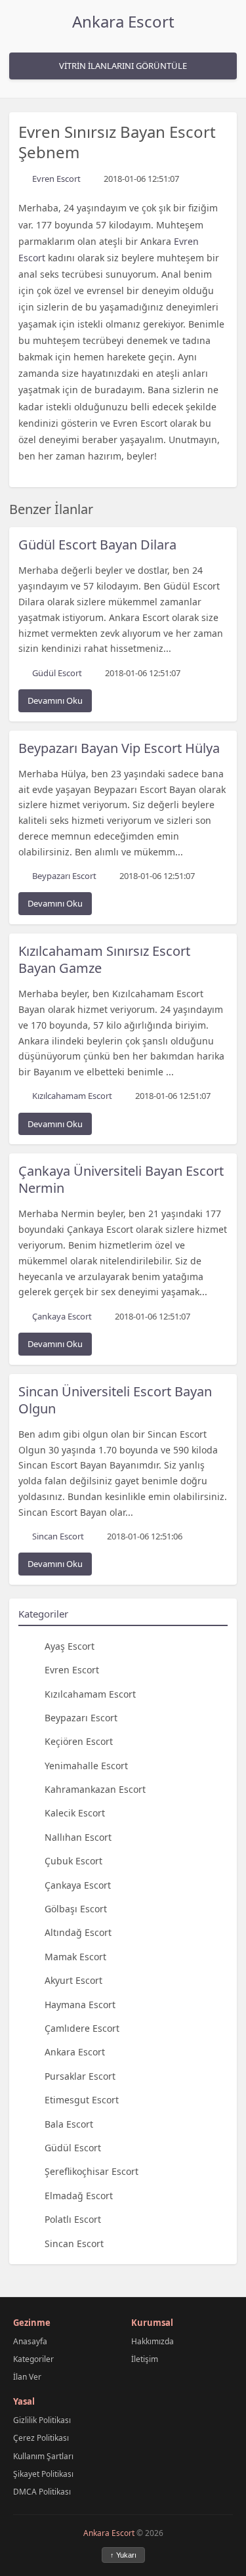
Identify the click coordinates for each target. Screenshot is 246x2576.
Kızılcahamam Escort (90, 1694)
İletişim (145, 2359)
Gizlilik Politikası (42, 2420)
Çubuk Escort (73, 1861)
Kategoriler (33, 2359)
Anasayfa (30, 2341)
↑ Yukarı (123, 2555)
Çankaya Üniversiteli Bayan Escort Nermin (121, 1179)
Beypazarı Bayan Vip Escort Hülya (119, 748)
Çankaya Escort (78, 1885)
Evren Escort (72, 1670)
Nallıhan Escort (78, 1837)
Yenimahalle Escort (86, 1766)
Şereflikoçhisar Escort (92, 2171)
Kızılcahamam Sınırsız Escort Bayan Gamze (104, 959)
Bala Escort (69, 2124)
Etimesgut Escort (82, 2100)
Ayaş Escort (70, 1646)
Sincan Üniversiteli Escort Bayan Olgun (115, 1400)
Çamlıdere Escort (82, 2028)
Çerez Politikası (41, 2438)
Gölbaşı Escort (76, 1909)
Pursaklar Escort (80, 2076)
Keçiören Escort (79, 1741)
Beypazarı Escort (81, 1718)
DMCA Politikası (42, 2492)
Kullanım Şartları (43, 2456)
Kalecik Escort (75, 1813)
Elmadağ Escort (79, 2196)
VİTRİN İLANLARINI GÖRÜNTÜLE (123, 66)
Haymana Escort (80, 2005)
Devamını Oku (55, 700)
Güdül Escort (73, 2148)
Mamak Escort (75, 1957)
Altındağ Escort (78, 1932)
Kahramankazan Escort (95, 1789)
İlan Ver (27, 2377)
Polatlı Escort (73, 2219)
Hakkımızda (153, 2341)
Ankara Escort (123, 21)
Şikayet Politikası (43, 2474)
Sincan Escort (74, 2243)
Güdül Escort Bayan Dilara (97, 545)
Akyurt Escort (73, 1980)
